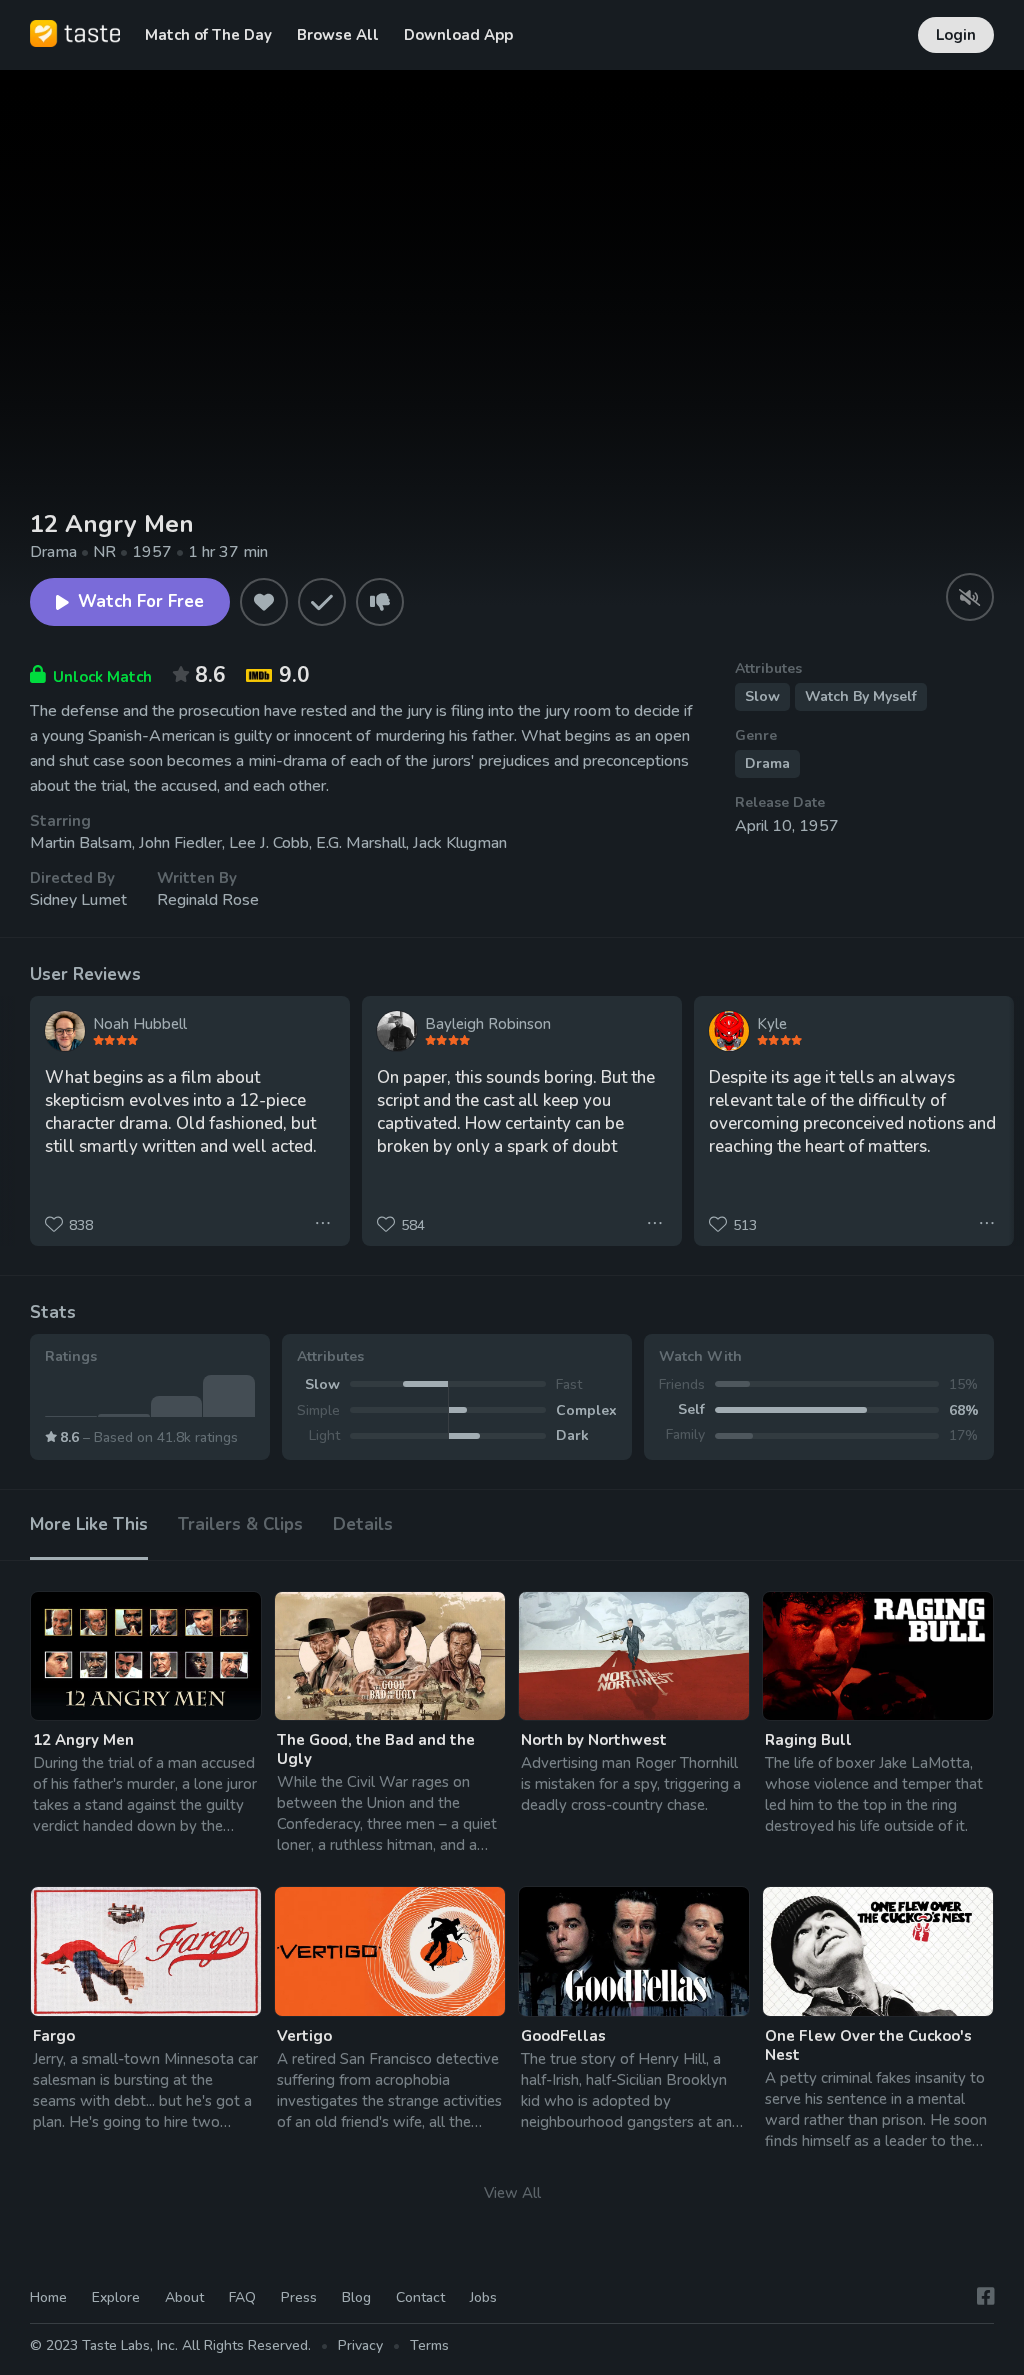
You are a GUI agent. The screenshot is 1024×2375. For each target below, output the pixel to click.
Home (48, 2297)
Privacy (360, 2345)
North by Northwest (594, 1740)
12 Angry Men (83, 1740)
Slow (762, 696)
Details (363, 1524)
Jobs (483, 2297)
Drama (767, 763)
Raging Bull (808, 1740)
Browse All (338, 35)
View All (512, 2193)
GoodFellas (563, 2036)
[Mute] (970, 597)
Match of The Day (208, 35)
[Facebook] (986, 2297)
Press (299, 2297)
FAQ (242, 2297)
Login (956, 35)
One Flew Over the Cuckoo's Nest (868, 2045)
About (184, 2297)
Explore (116, 2297)
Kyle (772, 1024)
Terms (429, 2345)
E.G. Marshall (361, 843)
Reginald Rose (208, 900)
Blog (356, 2297)
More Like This (89, 1524)
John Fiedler (180, 843)
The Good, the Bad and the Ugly (376, 1749)
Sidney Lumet (78, 900)
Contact (420, 2297)
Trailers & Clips (240, 1524)
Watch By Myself (861, 696)
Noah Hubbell (140, 1024)
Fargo (54, 2036)
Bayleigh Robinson (488, 1024)
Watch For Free (141, 601)
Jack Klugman (460, 843)
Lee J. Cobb (269, 843)
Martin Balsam (81, 843)
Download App (458, 35)
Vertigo (304, 2036)
